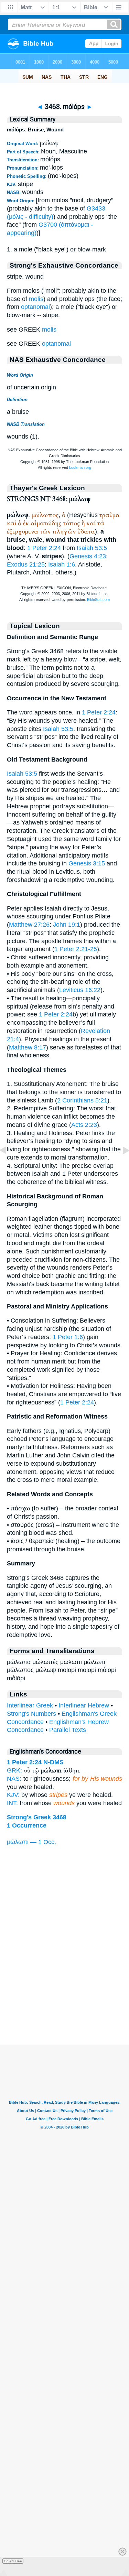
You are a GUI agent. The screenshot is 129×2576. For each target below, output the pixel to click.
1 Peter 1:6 (68, 1337)
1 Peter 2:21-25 (76, 949)
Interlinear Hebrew (84, 1705)
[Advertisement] (65, 2002)
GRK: (14, 1770)
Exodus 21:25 (26, 564)
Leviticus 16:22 (80, 990)
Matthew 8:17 (28, 1047)
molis (36, 299)
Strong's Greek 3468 (37, 1817)
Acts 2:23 (84, 1125)
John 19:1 (67, 925)
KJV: (13, 1795)
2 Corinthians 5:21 (82, 1100)
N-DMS (53, 1762)
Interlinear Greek (30, 1705)
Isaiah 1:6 (62, 564)
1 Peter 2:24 (44, 548)
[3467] (9, 1166)
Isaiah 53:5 (92, 548)
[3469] (120, 1166)
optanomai (35, 307)
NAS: (14, 1779)
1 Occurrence (27, 1825)
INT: (12, 1803)
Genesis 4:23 (88, 556)
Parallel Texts (68, 1730)
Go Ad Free (13, 2561)
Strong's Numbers (31, 1714)
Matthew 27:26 (29, 925)
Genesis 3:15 (87, 863)
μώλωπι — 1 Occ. (31, 1842)
